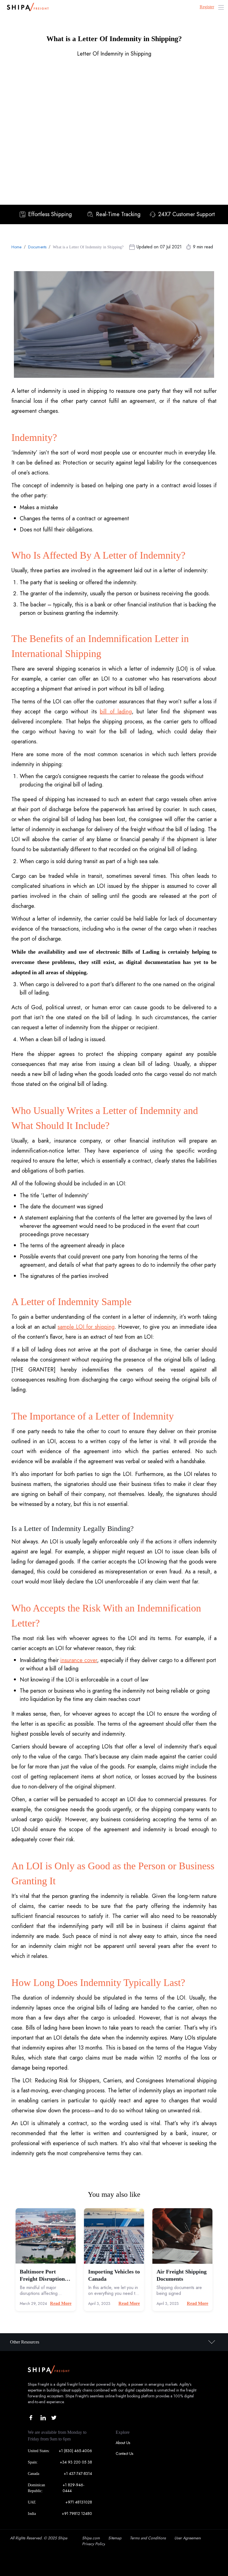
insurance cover (79, 1660)
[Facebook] (32, 2418)
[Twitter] (54, 2418)
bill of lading (116, 712)
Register (207, 7)
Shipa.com (91, 2538)
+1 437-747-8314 (78, 2473)
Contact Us (124, 2453)
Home (17, 247)
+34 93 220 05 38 (76, 2462)
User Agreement (188, 2538)
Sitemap (115, 2538)
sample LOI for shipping (86, 1327)
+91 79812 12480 (77, 2513)
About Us (123, 2443)
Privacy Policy (94, 2544)
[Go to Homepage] (26, 7)
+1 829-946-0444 (73, 2488)
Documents (37, 247)
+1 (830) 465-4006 (75, 2451)
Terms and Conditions (148, 2538)
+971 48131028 (79, 2502)
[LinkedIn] (43, 2418)
